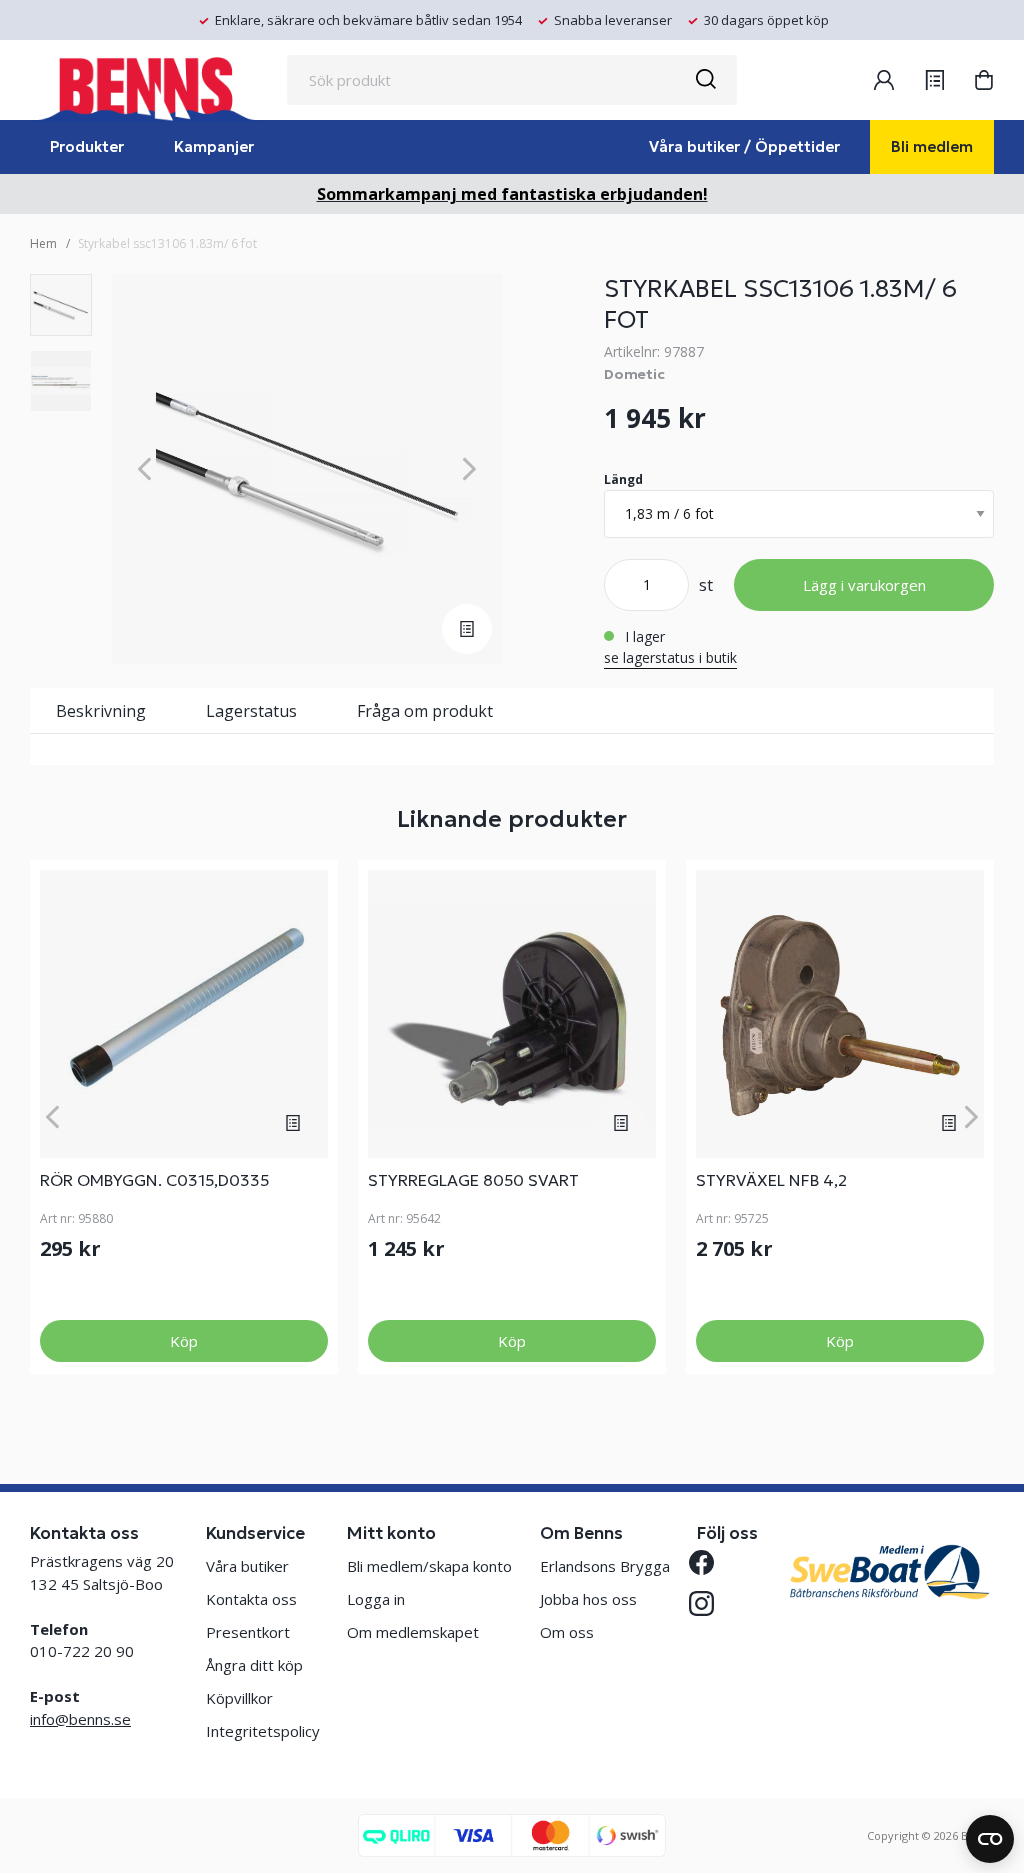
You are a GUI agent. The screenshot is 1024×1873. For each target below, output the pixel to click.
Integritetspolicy (263, 1731)
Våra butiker (247, 1566)
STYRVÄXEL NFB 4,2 (771, 1180)
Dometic (634, 374)
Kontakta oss (251, 1599)
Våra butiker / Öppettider (744, 146)
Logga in (376, 1599)
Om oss (567, 1632)
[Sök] (705, 80)
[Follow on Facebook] (709, 1562)
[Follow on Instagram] (709, 1603)
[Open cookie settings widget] (990, 1839)
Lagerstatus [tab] (251, 711)
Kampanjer (214, 146)
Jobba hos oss (588, 1599)
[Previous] (144, 469)
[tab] (61, 305)
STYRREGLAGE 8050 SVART (473, 1180)
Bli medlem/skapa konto (429, 1566)
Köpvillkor (239, 1698)
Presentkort (248, 1632)
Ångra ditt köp (254, 1665)
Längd (623, 479)
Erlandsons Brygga (605, 1566)
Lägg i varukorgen (864, 585)
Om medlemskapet (413, 1632)
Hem (43, 243)
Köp (184, 1341)
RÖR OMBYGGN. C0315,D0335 (154, 1180)
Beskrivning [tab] (101, 711)
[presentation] (61, 305)
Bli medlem (932, 146)
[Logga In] (884, 80)
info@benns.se (80, 1719)
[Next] (469, 469)
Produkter (87, 146)
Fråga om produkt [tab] (425, 711)
